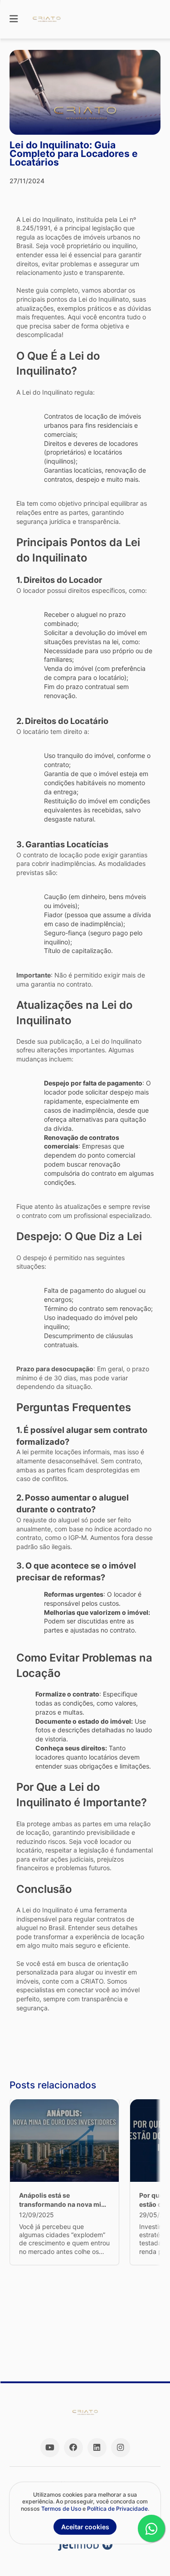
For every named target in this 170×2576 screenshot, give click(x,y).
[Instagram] (121, 2448)
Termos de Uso (61, 2509)
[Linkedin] (97, 2448)
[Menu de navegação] (14, 19)
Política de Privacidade (117, 2509)
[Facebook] (73, 2448)
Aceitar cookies (85, 2527)
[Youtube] (50, 2448)
